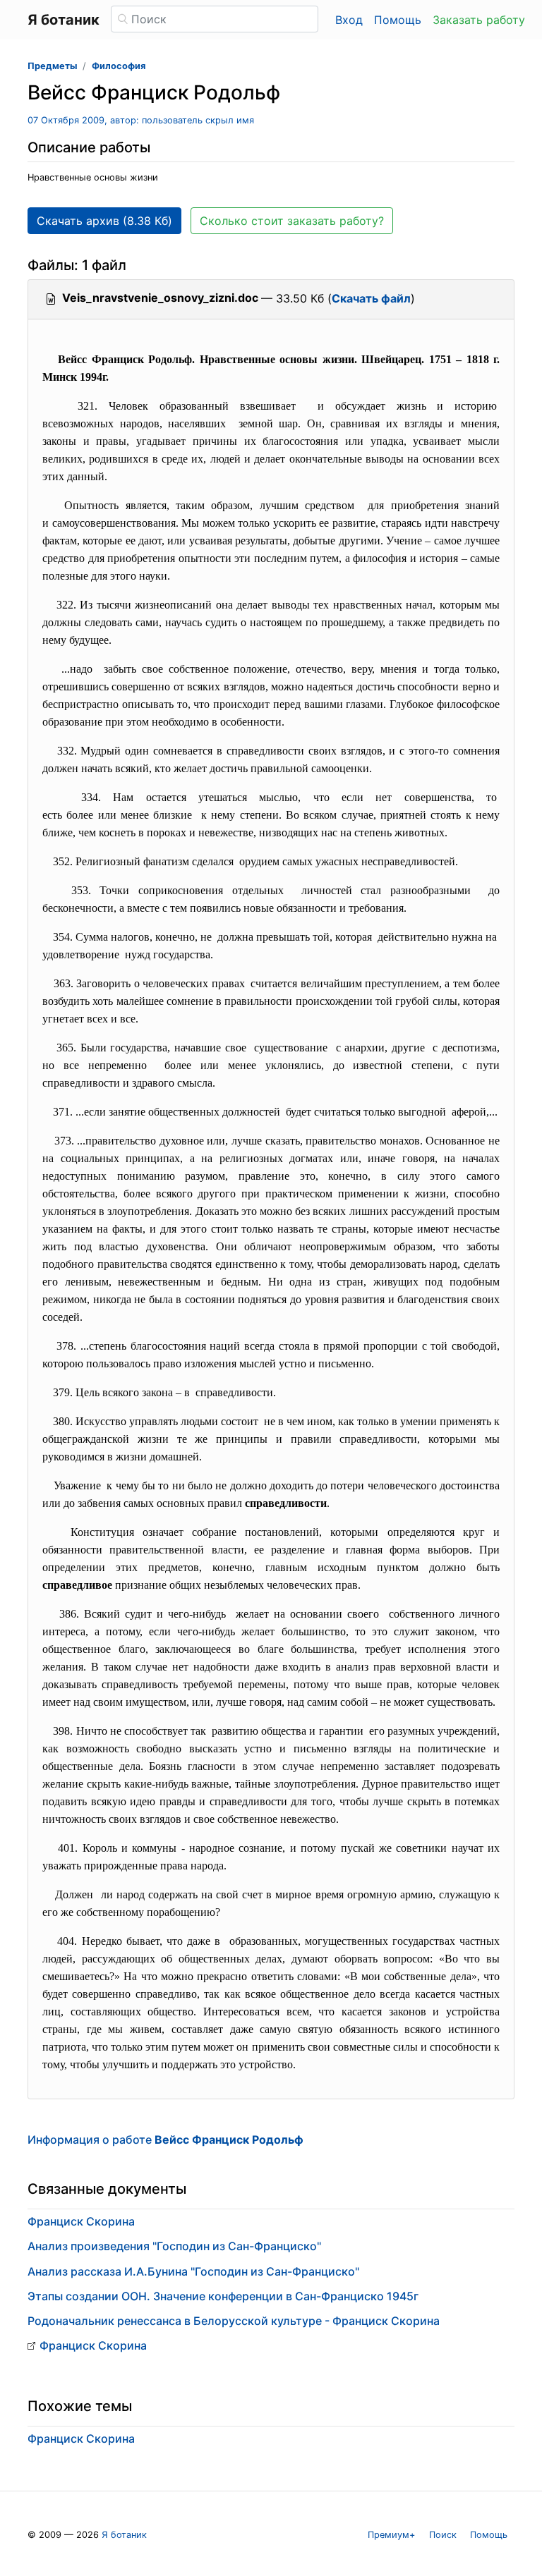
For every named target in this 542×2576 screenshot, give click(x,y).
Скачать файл (371, 298)
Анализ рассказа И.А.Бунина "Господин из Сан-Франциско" (193, 2271)
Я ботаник (124, 2535)
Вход (349, 20)
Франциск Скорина (81, 2221)
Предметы (52, 66)
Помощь (398, 20)
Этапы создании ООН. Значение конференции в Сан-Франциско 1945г (223, 2296)
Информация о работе (165, 2139)
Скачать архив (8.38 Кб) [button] (104, 221)
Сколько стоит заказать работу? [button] (292, 221)
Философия (119, 66)
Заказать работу (479, 20)
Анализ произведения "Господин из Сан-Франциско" (174, 2246)
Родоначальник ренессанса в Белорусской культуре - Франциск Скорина (234, 2321)
